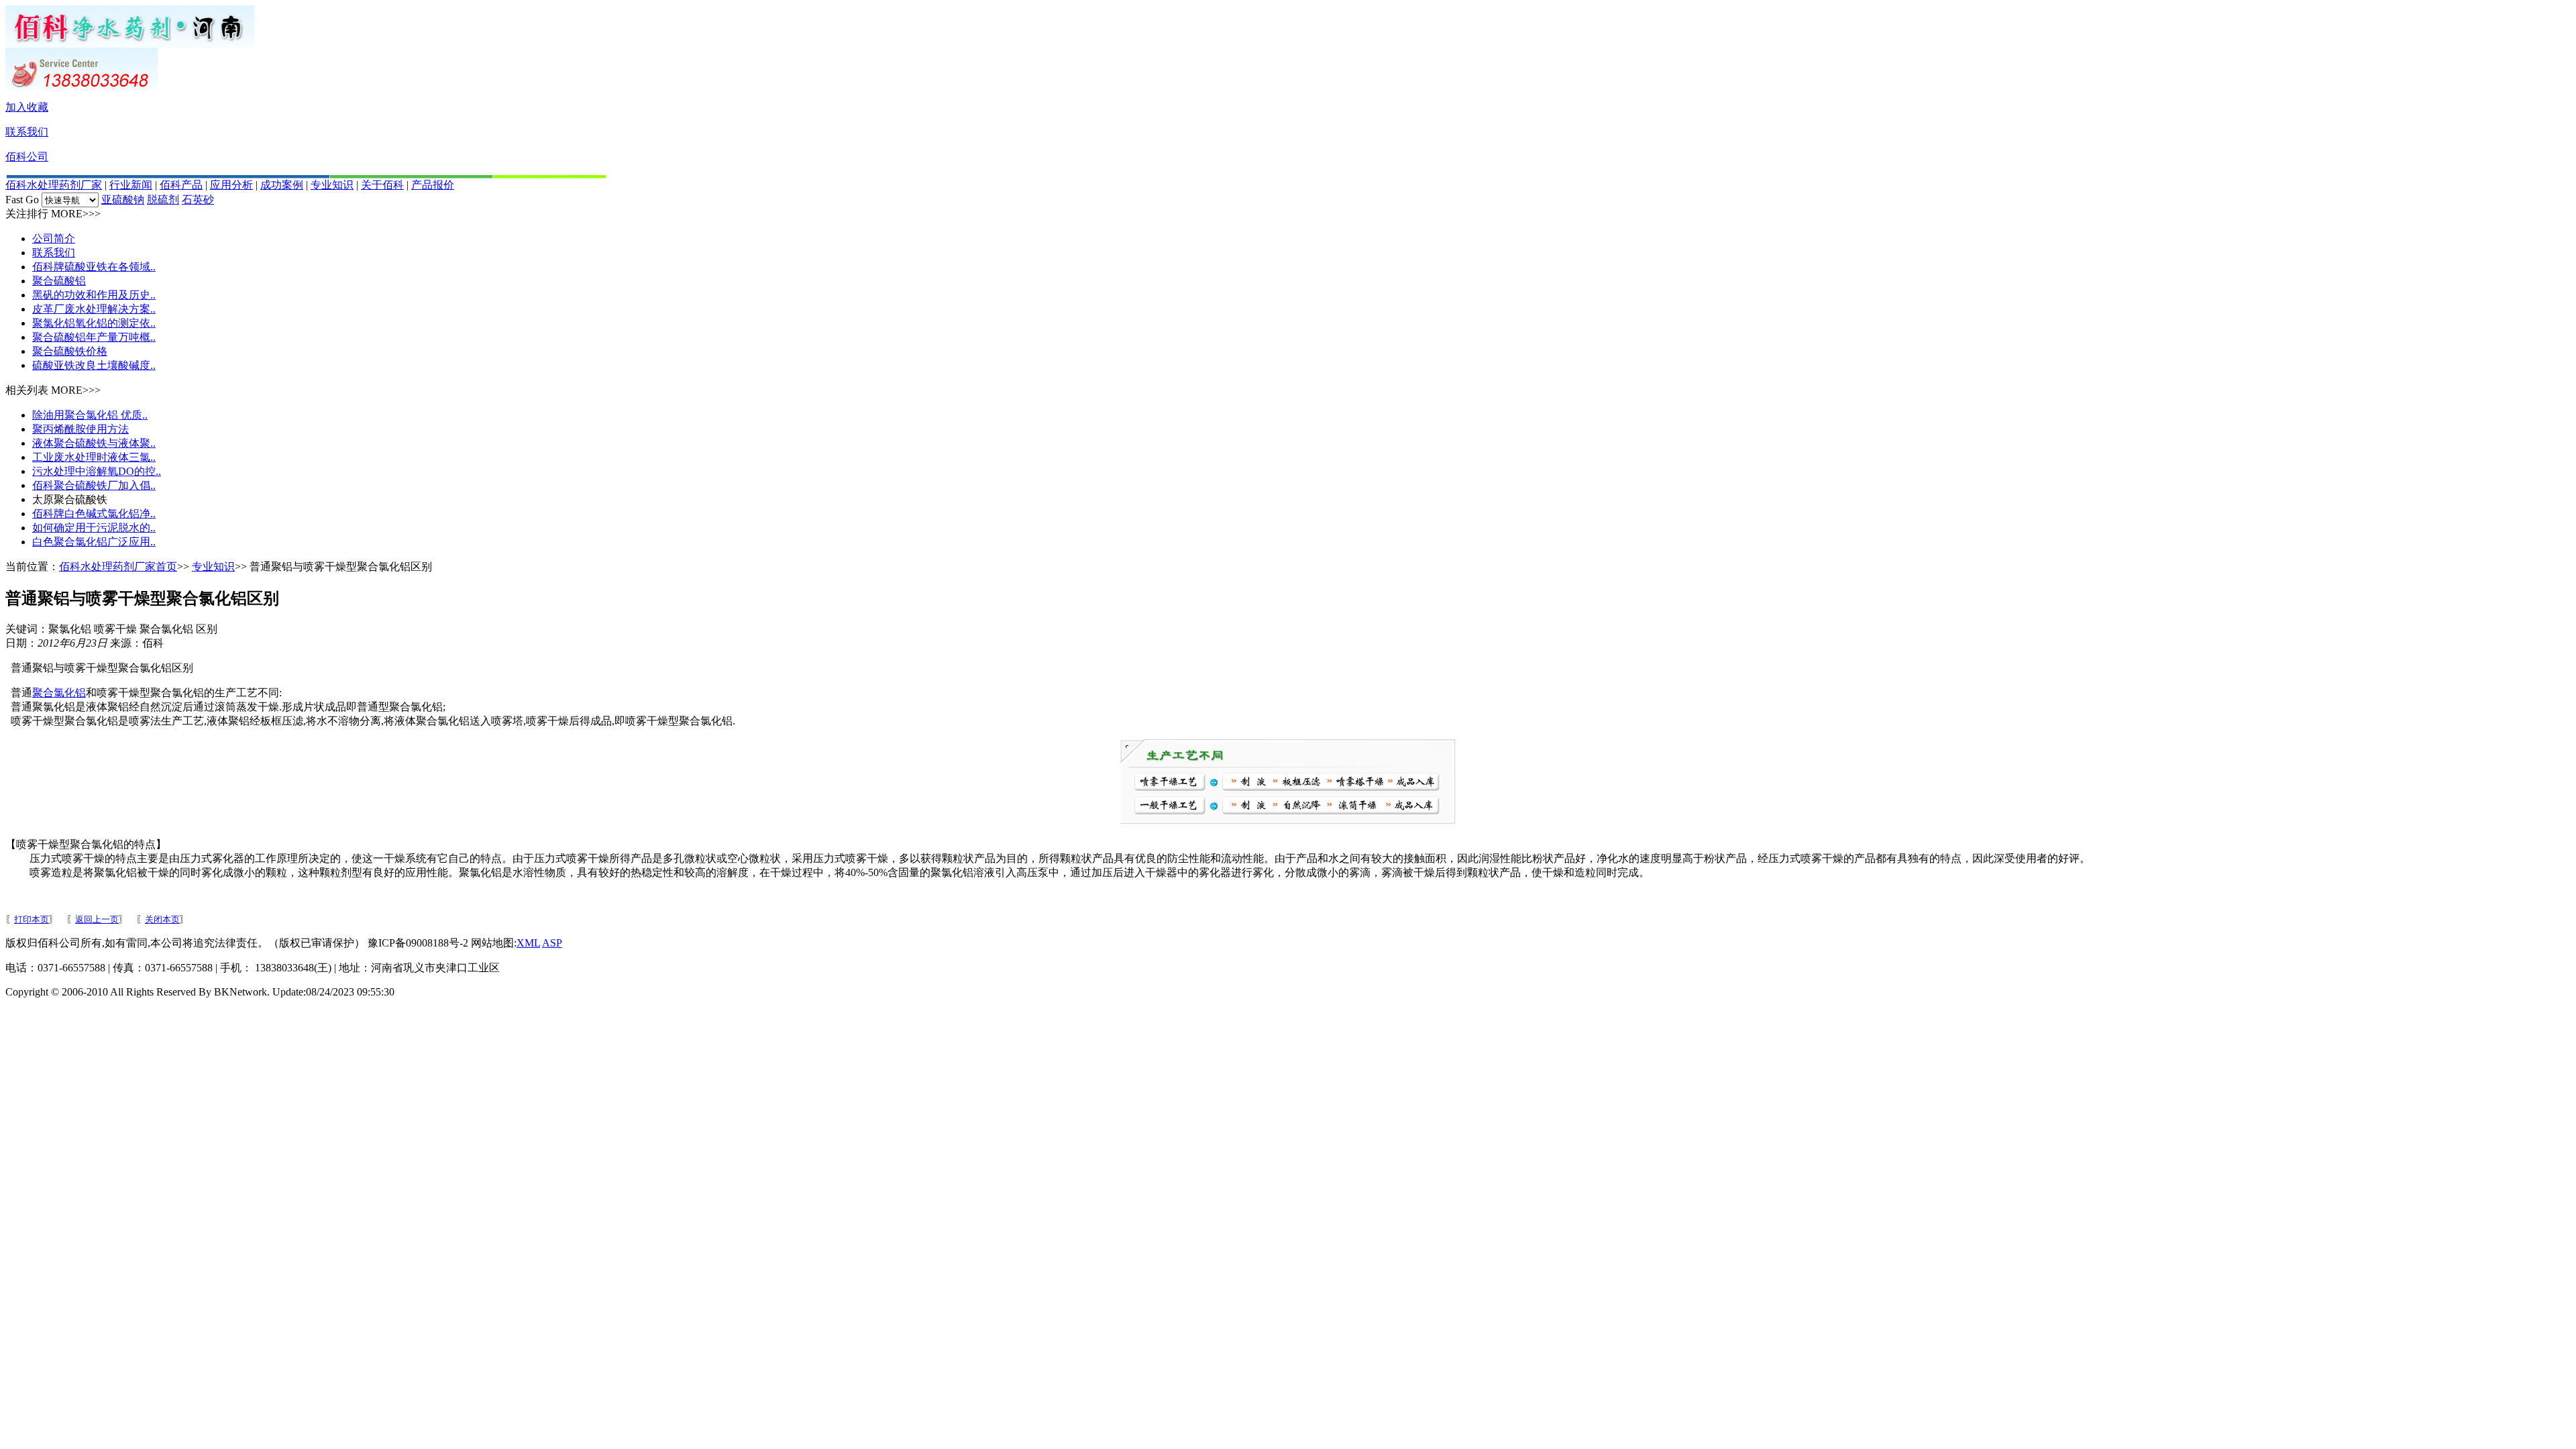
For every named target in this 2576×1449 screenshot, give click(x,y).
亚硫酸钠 (123, 200)
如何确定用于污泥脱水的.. (94, 528)
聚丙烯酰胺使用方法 (80, 429)
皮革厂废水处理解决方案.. (94, 309)
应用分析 (231, 185)
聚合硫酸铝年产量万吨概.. (94, 337)
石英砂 (198, 200)
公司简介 (54, 238)
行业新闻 (131, 185)
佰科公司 (27, 157)
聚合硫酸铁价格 (70, 351)
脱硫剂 (163, 200)
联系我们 (27, 132)
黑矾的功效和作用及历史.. (94, 295)
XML (528, 943)
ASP (552, 943)
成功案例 (282, 185)
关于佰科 (382, 185)
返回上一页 (97, 919)
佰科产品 (181, 185)
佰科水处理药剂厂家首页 (118, 567)
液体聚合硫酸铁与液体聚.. (94, 443)
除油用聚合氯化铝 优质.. (90, 415)
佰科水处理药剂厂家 (54, 185)
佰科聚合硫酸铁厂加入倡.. (94, 485)
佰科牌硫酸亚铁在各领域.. (94, 267)
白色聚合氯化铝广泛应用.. (94, 542)
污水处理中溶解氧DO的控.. (97, 471)
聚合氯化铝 (59, 693)
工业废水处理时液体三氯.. (94, 457)
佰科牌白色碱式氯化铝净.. (94, 514)
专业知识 (332, 185)
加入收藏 (27, 107)
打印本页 (32, 919)
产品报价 (433, 185)
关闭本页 (162, 919)
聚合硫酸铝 (59, 281)
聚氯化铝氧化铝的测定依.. (94, 323)
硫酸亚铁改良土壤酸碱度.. (94, 365)
